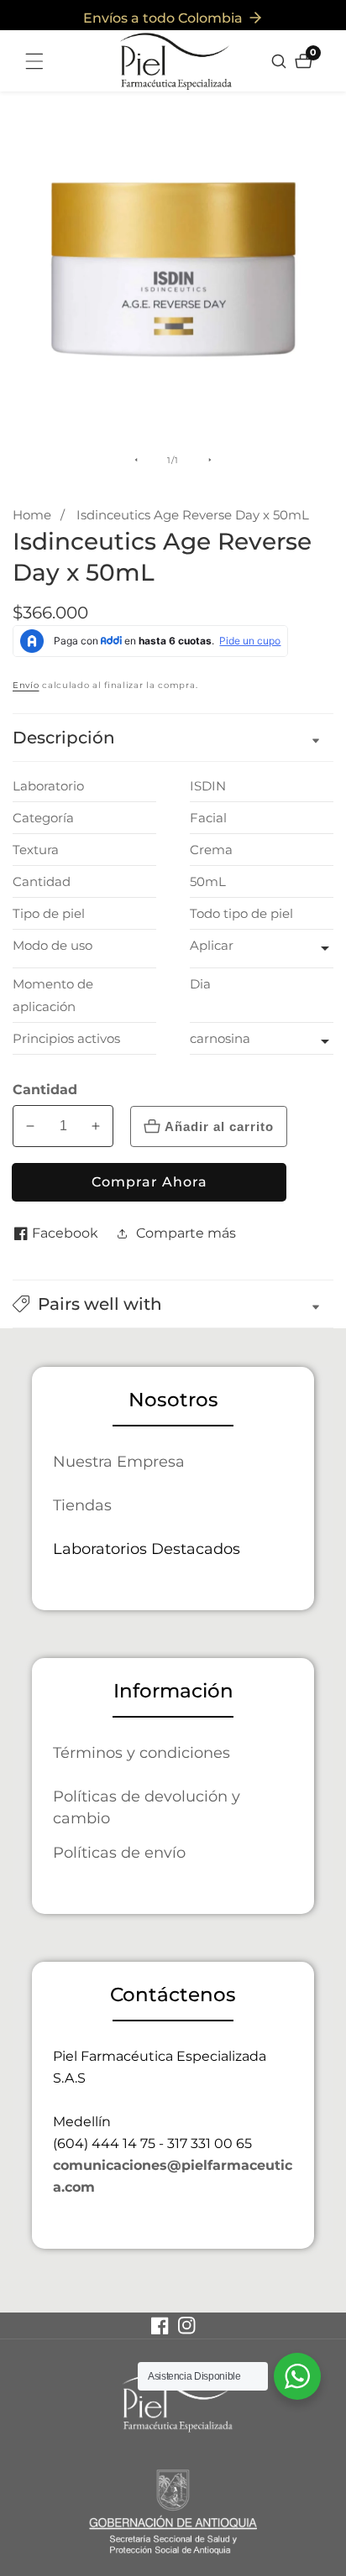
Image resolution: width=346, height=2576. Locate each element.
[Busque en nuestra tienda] (281, 61)
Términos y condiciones (142, 1752)
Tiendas (82, 1505)
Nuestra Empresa (119, 1461)
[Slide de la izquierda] (136, 460)
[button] (173, 1304)
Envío (26, 685)
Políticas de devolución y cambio (147, 1807)
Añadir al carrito (219, 1126)
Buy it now (149, 1182)
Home (32, 515)
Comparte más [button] (186, 1233)
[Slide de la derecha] (210, 460)
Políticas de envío (119, 1852)
